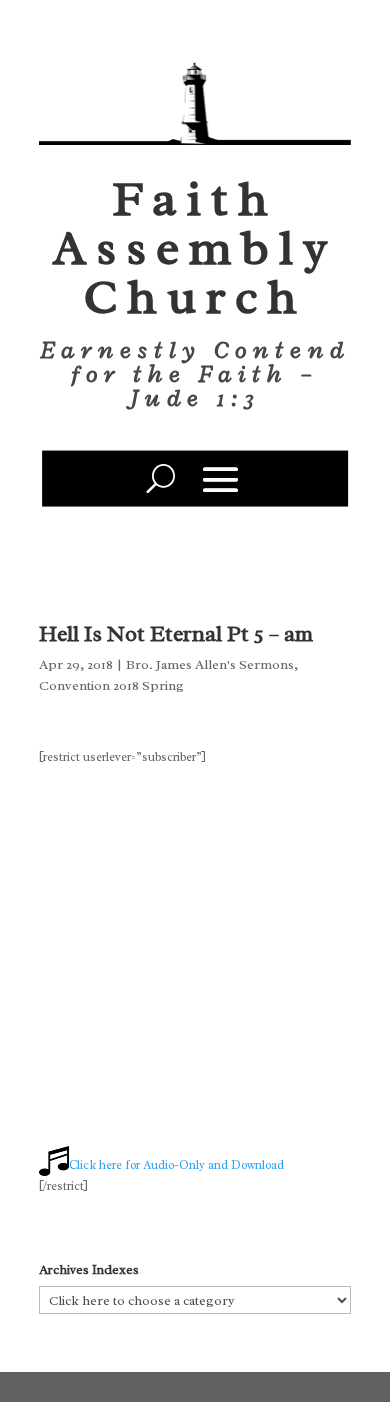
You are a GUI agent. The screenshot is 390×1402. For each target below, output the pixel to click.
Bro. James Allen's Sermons (210, 664)
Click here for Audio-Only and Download (176, 1165)
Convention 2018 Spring (111, 685)
